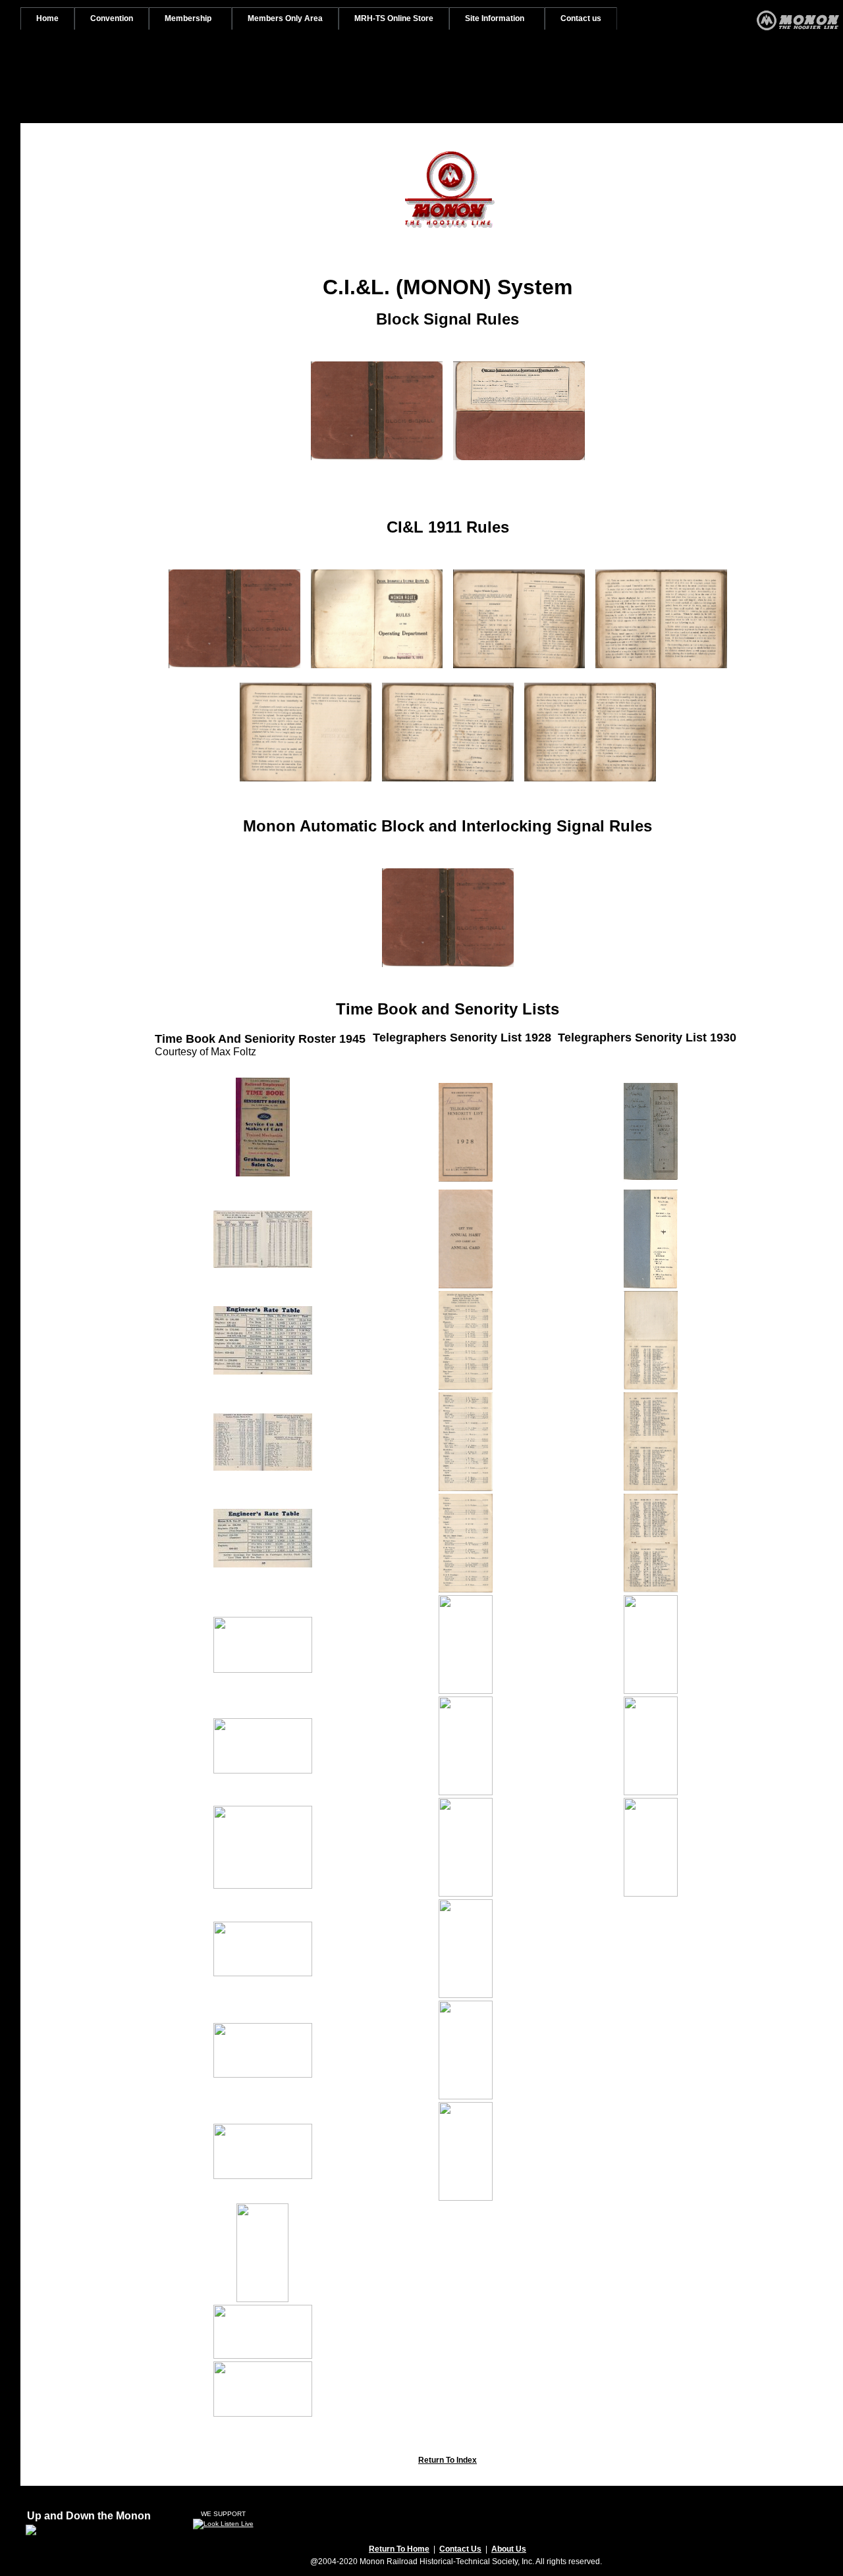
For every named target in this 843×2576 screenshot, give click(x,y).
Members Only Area (285, 18)
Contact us (581, 18)
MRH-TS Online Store (394, 18)
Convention (112, 18)
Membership (188, 18)
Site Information (495, 18)
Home (47, 18)
